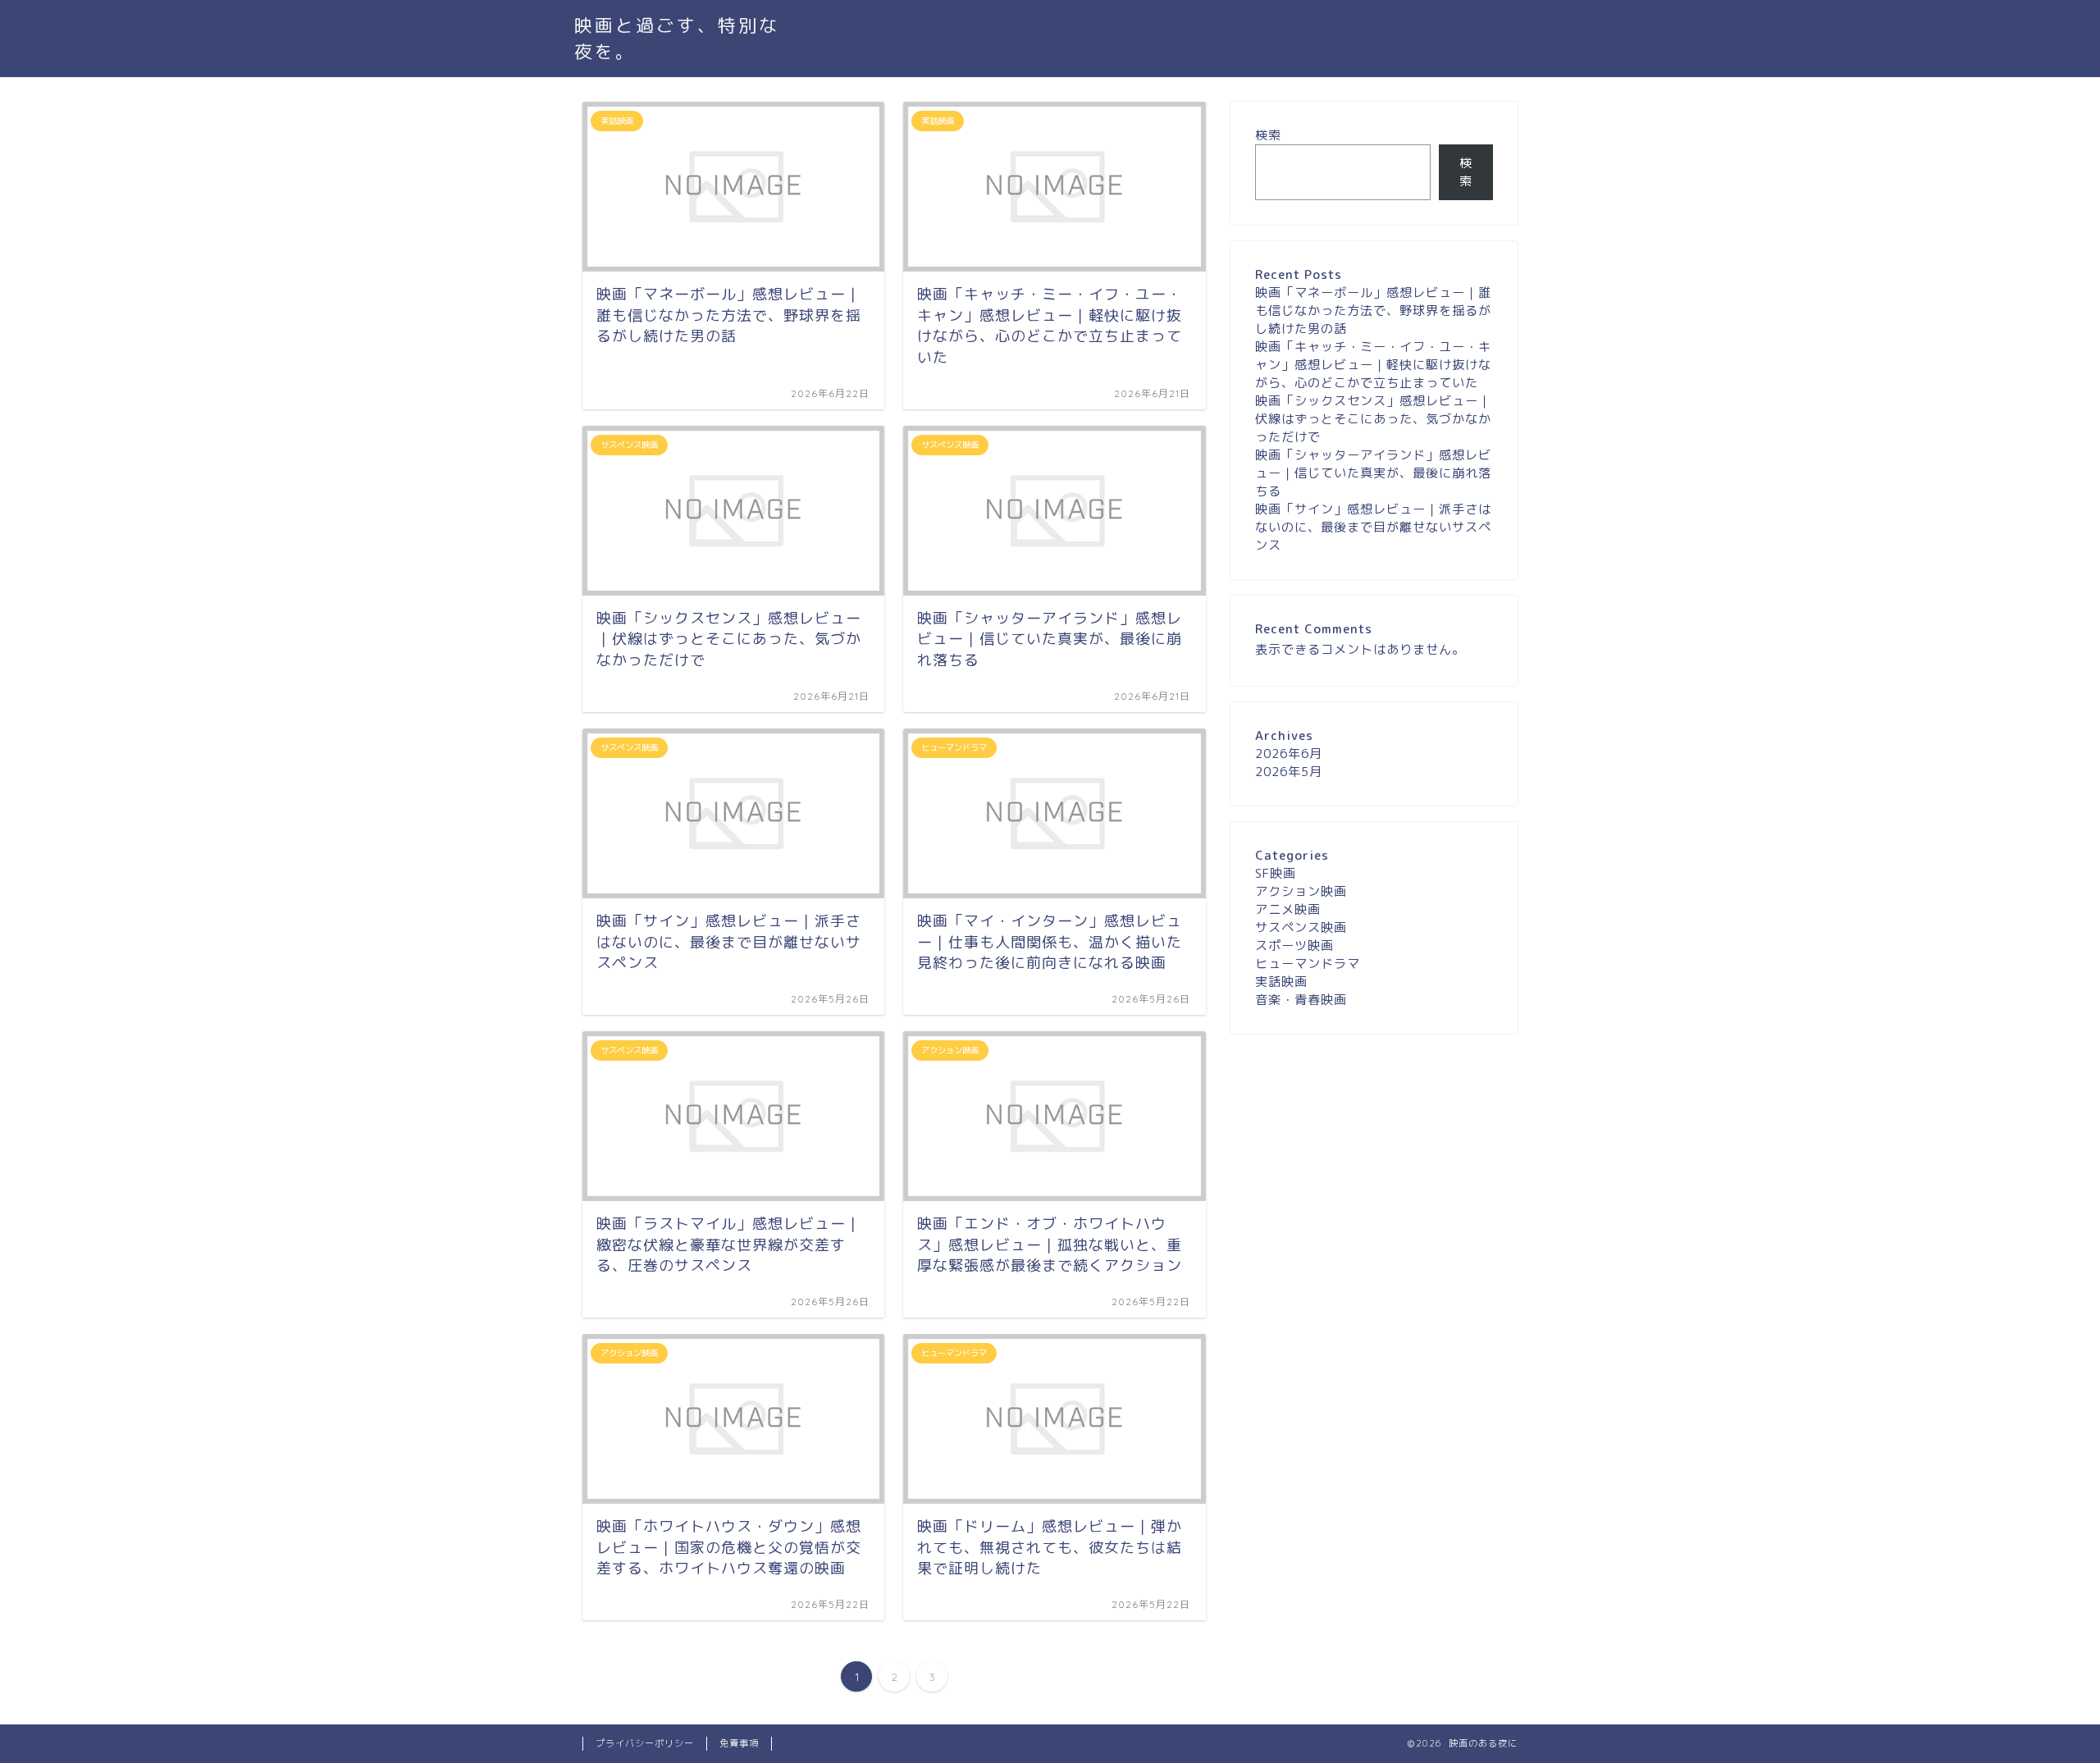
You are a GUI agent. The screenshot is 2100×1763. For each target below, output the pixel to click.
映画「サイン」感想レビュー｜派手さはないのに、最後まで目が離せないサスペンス (1373, 527)
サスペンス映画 (1301, 927)
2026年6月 (1289, 754)
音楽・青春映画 (1301, 1000)
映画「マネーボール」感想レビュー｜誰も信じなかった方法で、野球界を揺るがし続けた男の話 (1373, 311)
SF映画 (1276, 873)
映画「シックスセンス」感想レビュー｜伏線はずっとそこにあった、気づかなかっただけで (1373, 419)
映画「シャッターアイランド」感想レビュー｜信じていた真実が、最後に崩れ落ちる (1373, 473)
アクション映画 (1301, 891)
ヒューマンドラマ (1308, 964)
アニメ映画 (1288, 909)
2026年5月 (1289, 772)
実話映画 (1281, 982)
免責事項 (739, 1743)
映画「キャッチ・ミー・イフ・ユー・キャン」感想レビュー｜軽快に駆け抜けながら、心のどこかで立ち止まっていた (1373, 365)
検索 (1268, 135)
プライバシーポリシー (645, 1743)
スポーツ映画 (1294, 945)
